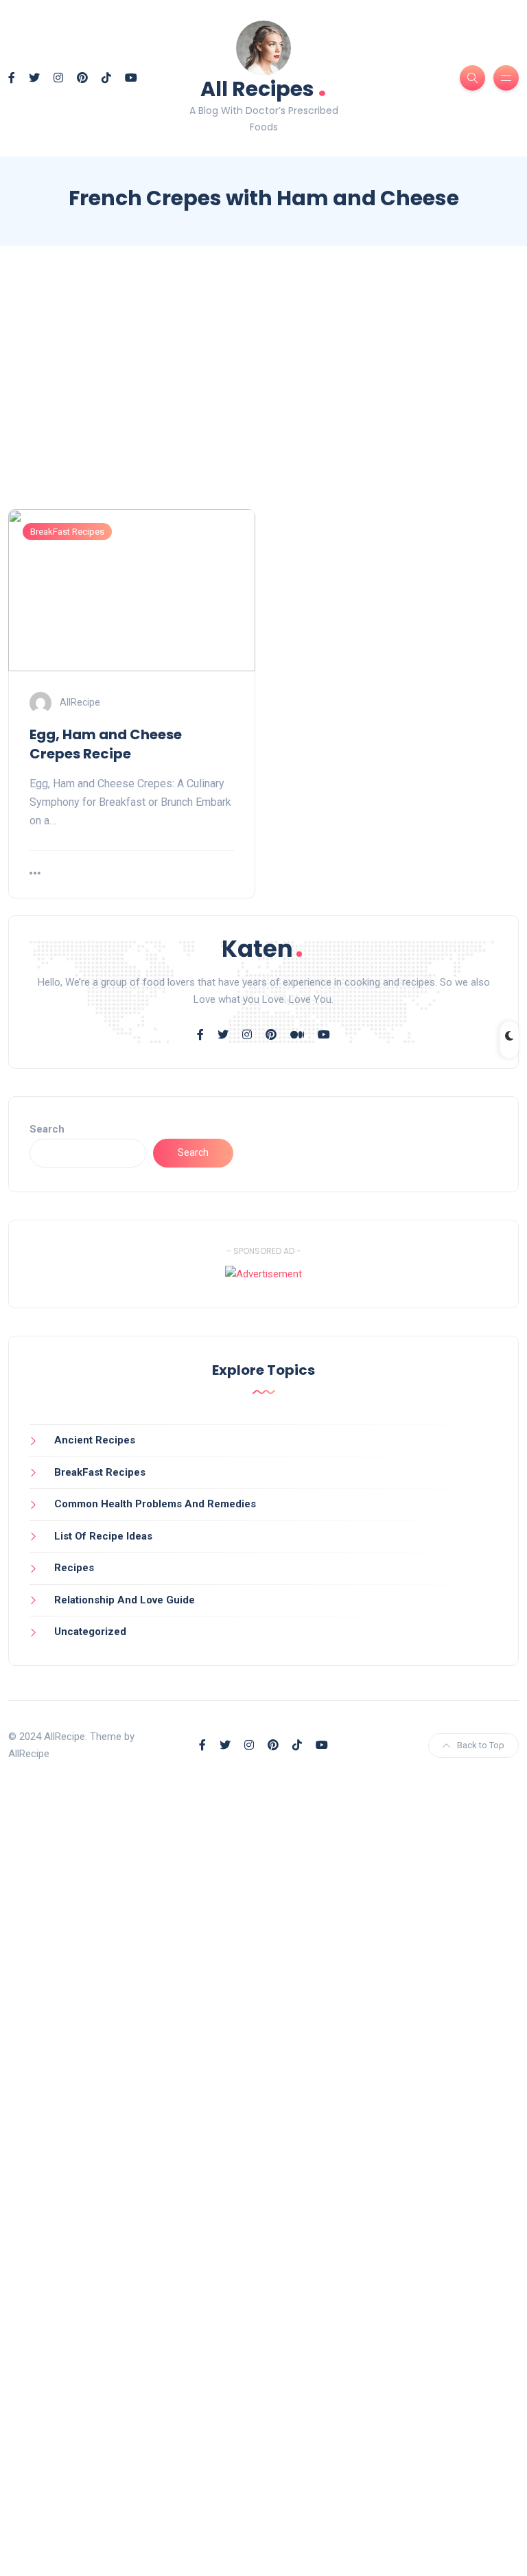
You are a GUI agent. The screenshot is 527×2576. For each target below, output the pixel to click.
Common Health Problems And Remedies (155, 1504)
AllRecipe (80, 701)
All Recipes (263, 88)
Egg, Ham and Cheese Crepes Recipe (106, 744)
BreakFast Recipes (67, 532)
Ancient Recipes (95, 1440)
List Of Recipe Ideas (103, 1536)
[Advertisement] (263, 390)
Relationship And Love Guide (125, 1600)
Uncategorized (90, 1632)
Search (47, 1129)
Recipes (74, 1568)
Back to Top (481, 1745)
